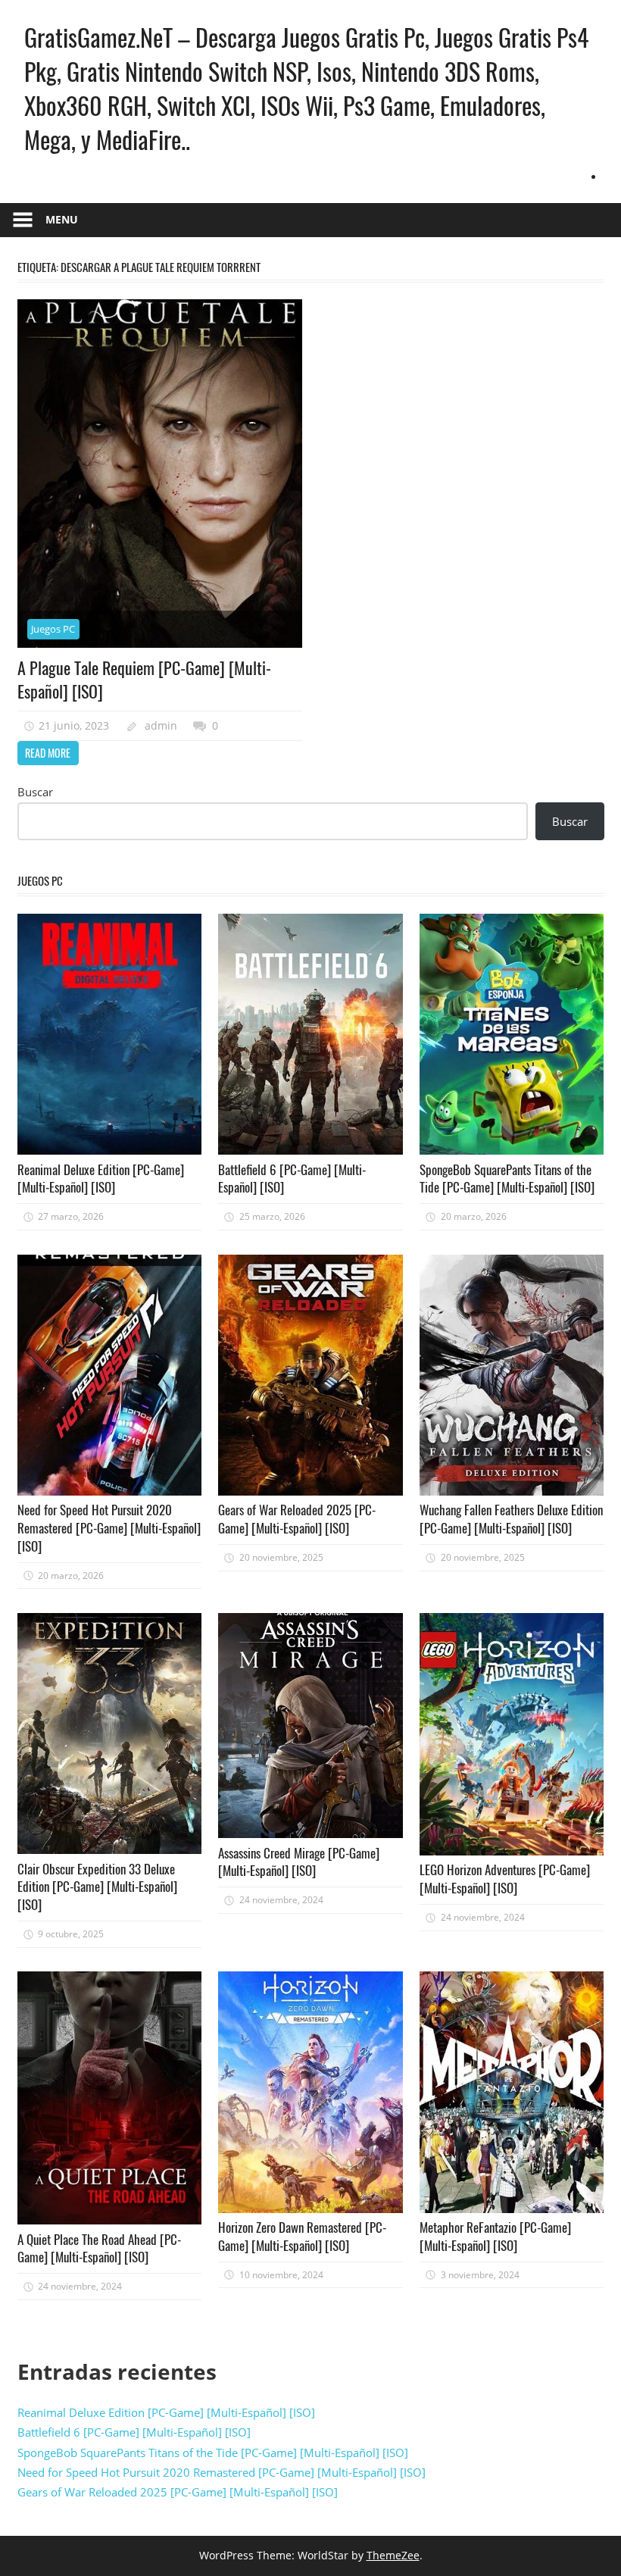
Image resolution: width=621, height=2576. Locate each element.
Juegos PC (53, 629)
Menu (62, 219)
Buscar (35, 792)
